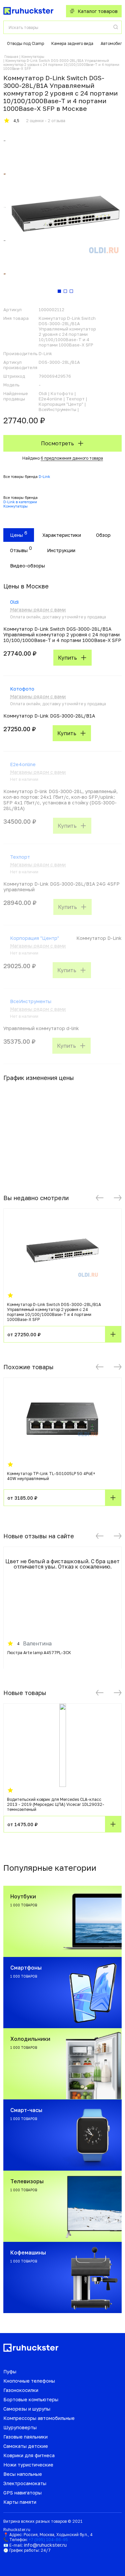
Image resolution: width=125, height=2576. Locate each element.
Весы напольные (23, 2474)
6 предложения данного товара (72, 458)
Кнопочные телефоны (29, 2381)
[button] (100, 1198)
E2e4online (23, 764)
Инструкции (61, 550)
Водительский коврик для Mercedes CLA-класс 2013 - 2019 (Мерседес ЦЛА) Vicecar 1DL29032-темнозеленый (56, 1804)
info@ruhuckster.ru (45, 2545)
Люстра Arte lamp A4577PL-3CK (39, 1653)
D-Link (44, 476)
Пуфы (10, 2371)
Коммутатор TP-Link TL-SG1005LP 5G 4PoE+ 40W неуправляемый (51, 1476)
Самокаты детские (26, 2446)
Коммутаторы (33, 57)
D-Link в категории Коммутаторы (20, 504)
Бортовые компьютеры (31, 2399)
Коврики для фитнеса (29, 2455)
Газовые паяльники (25, 2437)
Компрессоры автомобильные (39, 2418)
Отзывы (19, 550)
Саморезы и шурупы (27, 2409)
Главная (11, 57)
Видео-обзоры (27, 566)
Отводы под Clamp (25, 43)
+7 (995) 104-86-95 (48, 2540)
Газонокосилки (21, 2390)
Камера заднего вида (72, 43)
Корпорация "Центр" (34, 938)
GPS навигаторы (22, 2493)
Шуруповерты (20, 2427)
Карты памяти (20, 2502)
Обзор (103, 535)
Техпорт (20, 857)
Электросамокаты (25, 2483)
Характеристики (62, 535)
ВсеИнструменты (31, 1001)
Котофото (22, 689)
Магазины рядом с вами (38, 610)
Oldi (14, 602)
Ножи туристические (28, 2465)
